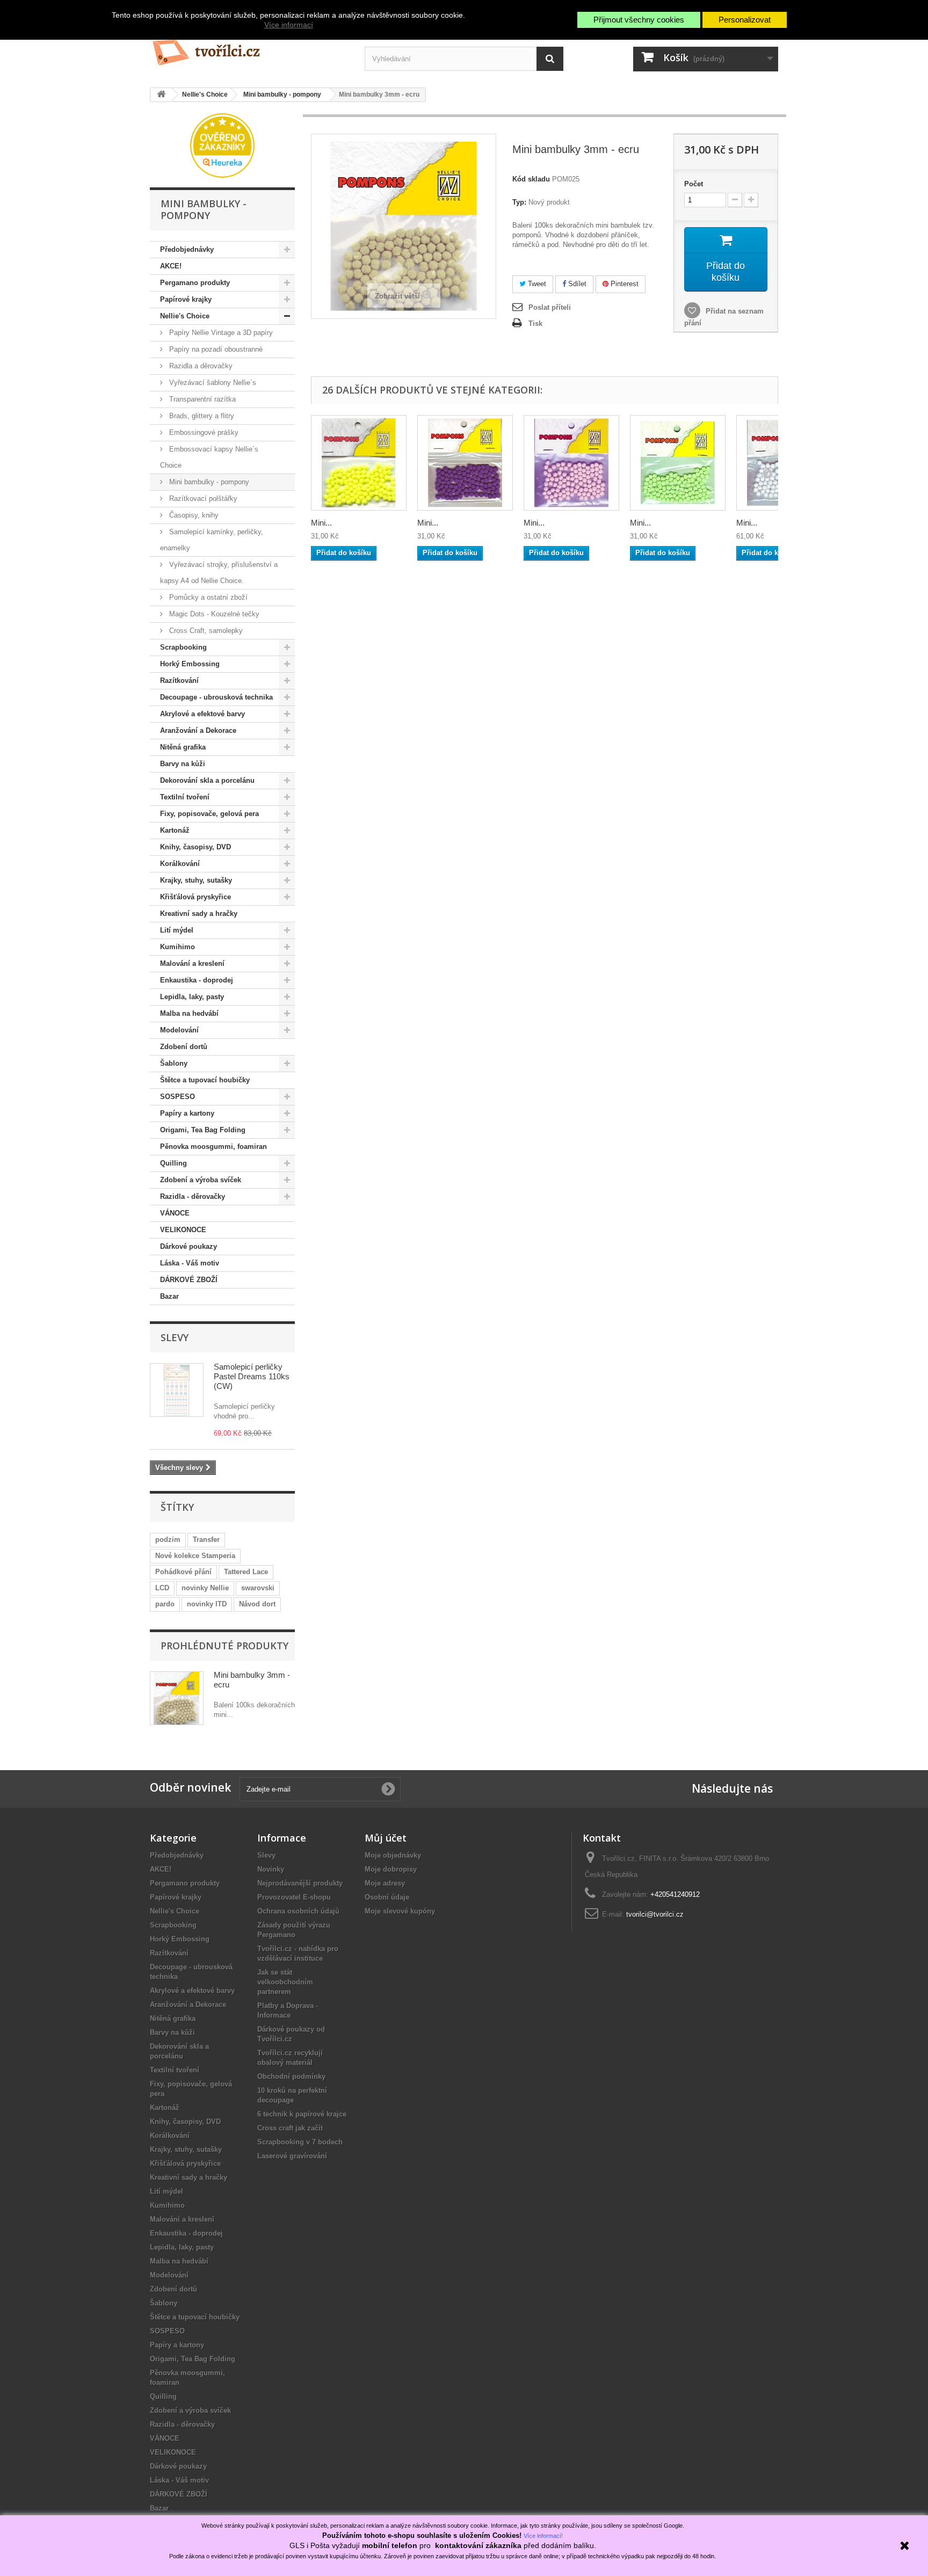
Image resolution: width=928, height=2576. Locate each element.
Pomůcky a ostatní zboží (207, 597)
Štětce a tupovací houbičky (205, 1080)
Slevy (175, 1337)
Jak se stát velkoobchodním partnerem (285, 1982)
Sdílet (576, 284)
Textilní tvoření (185, 797)
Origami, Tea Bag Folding (203, 1130)
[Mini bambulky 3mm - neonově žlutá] (359, 463)
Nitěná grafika (183, 747)
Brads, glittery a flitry (201, 416)
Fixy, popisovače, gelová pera (209, 814)
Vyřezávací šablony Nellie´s (212, 383)
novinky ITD (207, 1604)
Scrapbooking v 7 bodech (300, 2142)
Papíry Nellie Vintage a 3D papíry (220, 333)
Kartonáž (175, 830)
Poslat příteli (550, 307)
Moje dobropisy (391, 1869)
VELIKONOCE (183, 1230)
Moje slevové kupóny (400, 1911)
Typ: (519, 202)
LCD (162, 1588)
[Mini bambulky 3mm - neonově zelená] (678, 463)
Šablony (174, 1063)
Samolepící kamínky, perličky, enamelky (212, 540)
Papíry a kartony (187, 1113)
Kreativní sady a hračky (199, 914)
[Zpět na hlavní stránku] (161, 95)
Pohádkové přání (183, 1572)
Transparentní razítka (201, 399)
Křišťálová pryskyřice (195, 897)
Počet (694, 184)
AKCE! (171, 266)
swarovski (258, 1588)
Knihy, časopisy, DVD (195, 847)
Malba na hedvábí (189, 1013)
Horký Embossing (190, 664)
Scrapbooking (183, 647)
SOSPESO (177, 1097)
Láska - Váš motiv (190, 1263)
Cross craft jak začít (290, 2128)
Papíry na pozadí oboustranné (215, 349)
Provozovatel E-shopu (294, 1897)
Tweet (536, 284)
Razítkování (179, 681)
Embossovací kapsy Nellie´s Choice (209, 457)
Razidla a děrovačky (200, 366)
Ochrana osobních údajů (298, 1911)
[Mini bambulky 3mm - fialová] (465, 463)
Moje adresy (385, 1883)
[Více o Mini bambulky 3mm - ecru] (177, 1698)
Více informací (289, 25)
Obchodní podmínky (291, 2076)
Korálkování (180, 864)
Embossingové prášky (203, 432)
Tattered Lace (246, 1572)
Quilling (173, 1163)
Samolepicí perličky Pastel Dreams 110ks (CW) (252, 1376)
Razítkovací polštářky (202, 499)
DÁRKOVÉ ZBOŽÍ (189, 1280)
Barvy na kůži (183, 764)
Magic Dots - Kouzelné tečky (213, 614)
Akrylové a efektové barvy (202, 714)
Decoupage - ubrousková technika (216, 697)
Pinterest (624, 284)
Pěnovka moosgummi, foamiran (213, 1147)
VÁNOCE (175, 1213)
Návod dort (257, 1604)
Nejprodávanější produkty (300, 1883)
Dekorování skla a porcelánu (207, 780)
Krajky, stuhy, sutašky (196, 880)
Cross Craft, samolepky (205, 631)
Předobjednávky (187, 249)
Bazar (169, 1296)
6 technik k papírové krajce (302, 2114)
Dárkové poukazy (189, 1246)
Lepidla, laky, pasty (192, 997)
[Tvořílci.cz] (249, 48)
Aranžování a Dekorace (198, 730)
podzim (168, 1540)
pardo (165, 1604)
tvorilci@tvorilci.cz (655, 1914)
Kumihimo (177, 947)
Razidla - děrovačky (193, 1196)
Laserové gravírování (292, 2156)
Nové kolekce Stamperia (195, 1556)
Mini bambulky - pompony (208, 482)
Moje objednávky (393, 1855)
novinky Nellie (205, 1588)
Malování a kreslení (192, 963)
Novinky (271, 1869)
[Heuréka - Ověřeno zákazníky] (222, 145)
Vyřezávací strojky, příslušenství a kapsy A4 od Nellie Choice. (219, 573)
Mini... (321, 523)
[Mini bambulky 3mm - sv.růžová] (571, 463)
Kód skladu (531, 179)
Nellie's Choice (185, 316)
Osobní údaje (387, 1897)
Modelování (179, 1030)
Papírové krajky (186, 299)
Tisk (535, 323)
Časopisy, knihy (193, 515)
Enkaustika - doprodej (197, 980)
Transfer (206, 1540)
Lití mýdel (177, 930)
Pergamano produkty (195, 283)
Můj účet (386, 1838)
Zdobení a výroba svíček (201, 1180)
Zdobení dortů (184, 1047)
